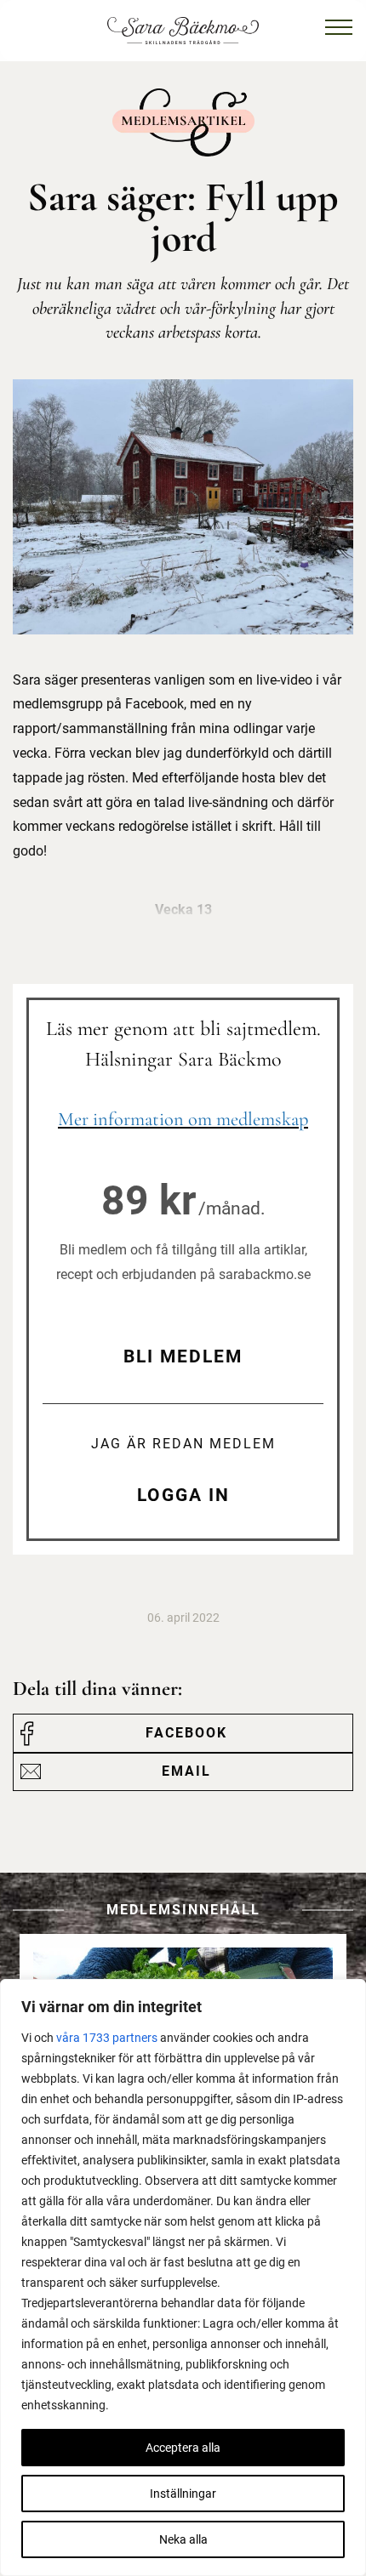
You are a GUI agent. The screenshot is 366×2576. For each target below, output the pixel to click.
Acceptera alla (183, 2448)
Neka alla (183, 2539)
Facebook (186, 1733)
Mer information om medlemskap (183, 1119)
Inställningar (183, 2494)
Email (186, 1771)
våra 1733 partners (107, 2038)
